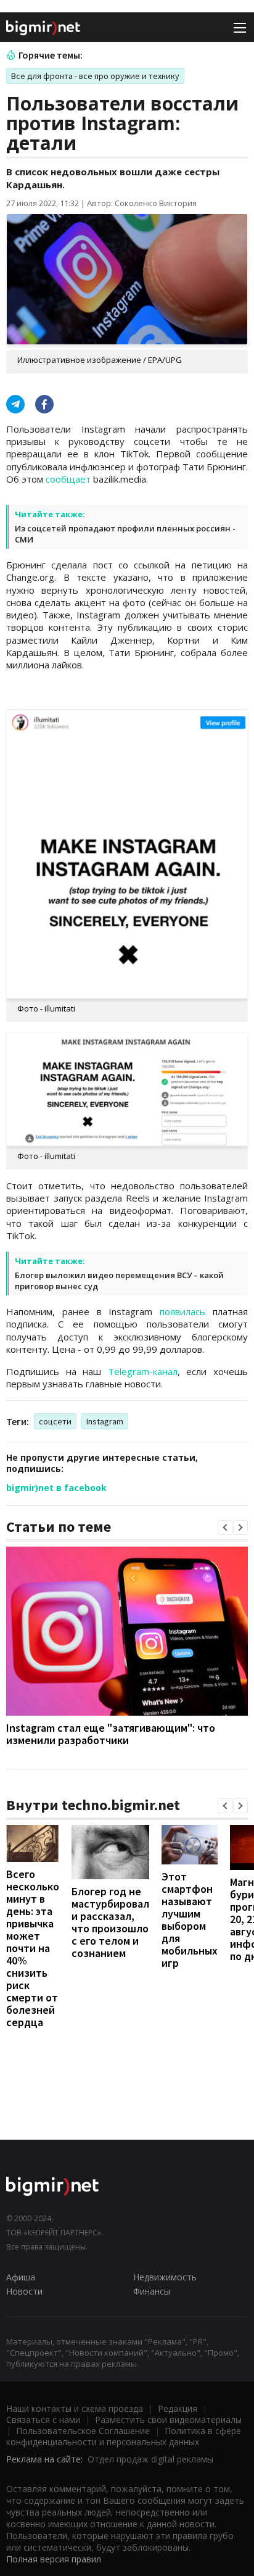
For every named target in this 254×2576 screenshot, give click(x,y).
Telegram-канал (143, 1371)
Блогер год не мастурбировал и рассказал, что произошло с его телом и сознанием (110, 1922)
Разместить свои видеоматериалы (168, 2420)
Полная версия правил (54, 2559)
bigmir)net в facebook (56, 1488)
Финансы (152, 2291)
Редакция (178, 2408)
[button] (225, 1527)
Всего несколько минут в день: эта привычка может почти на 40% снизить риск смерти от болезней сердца (33, 1948)
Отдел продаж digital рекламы (150, 2459)
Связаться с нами (43, 2420)
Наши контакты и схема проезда (75, 2408)
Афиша (21, 2277)
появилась (182, 1311)
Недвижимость (165, 2277)
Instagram (105, 1421)
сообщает (68, 479)
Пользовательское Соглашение (83, 2431)
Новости (24, 2291)
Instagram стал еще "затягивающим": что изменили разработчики (111, 1734)
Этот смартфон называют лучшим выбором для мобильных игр (190, 1920)
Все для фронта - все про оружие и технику (95, 76)
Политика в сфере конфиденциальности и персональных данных (124, 2436)
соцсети (55, 1421)
